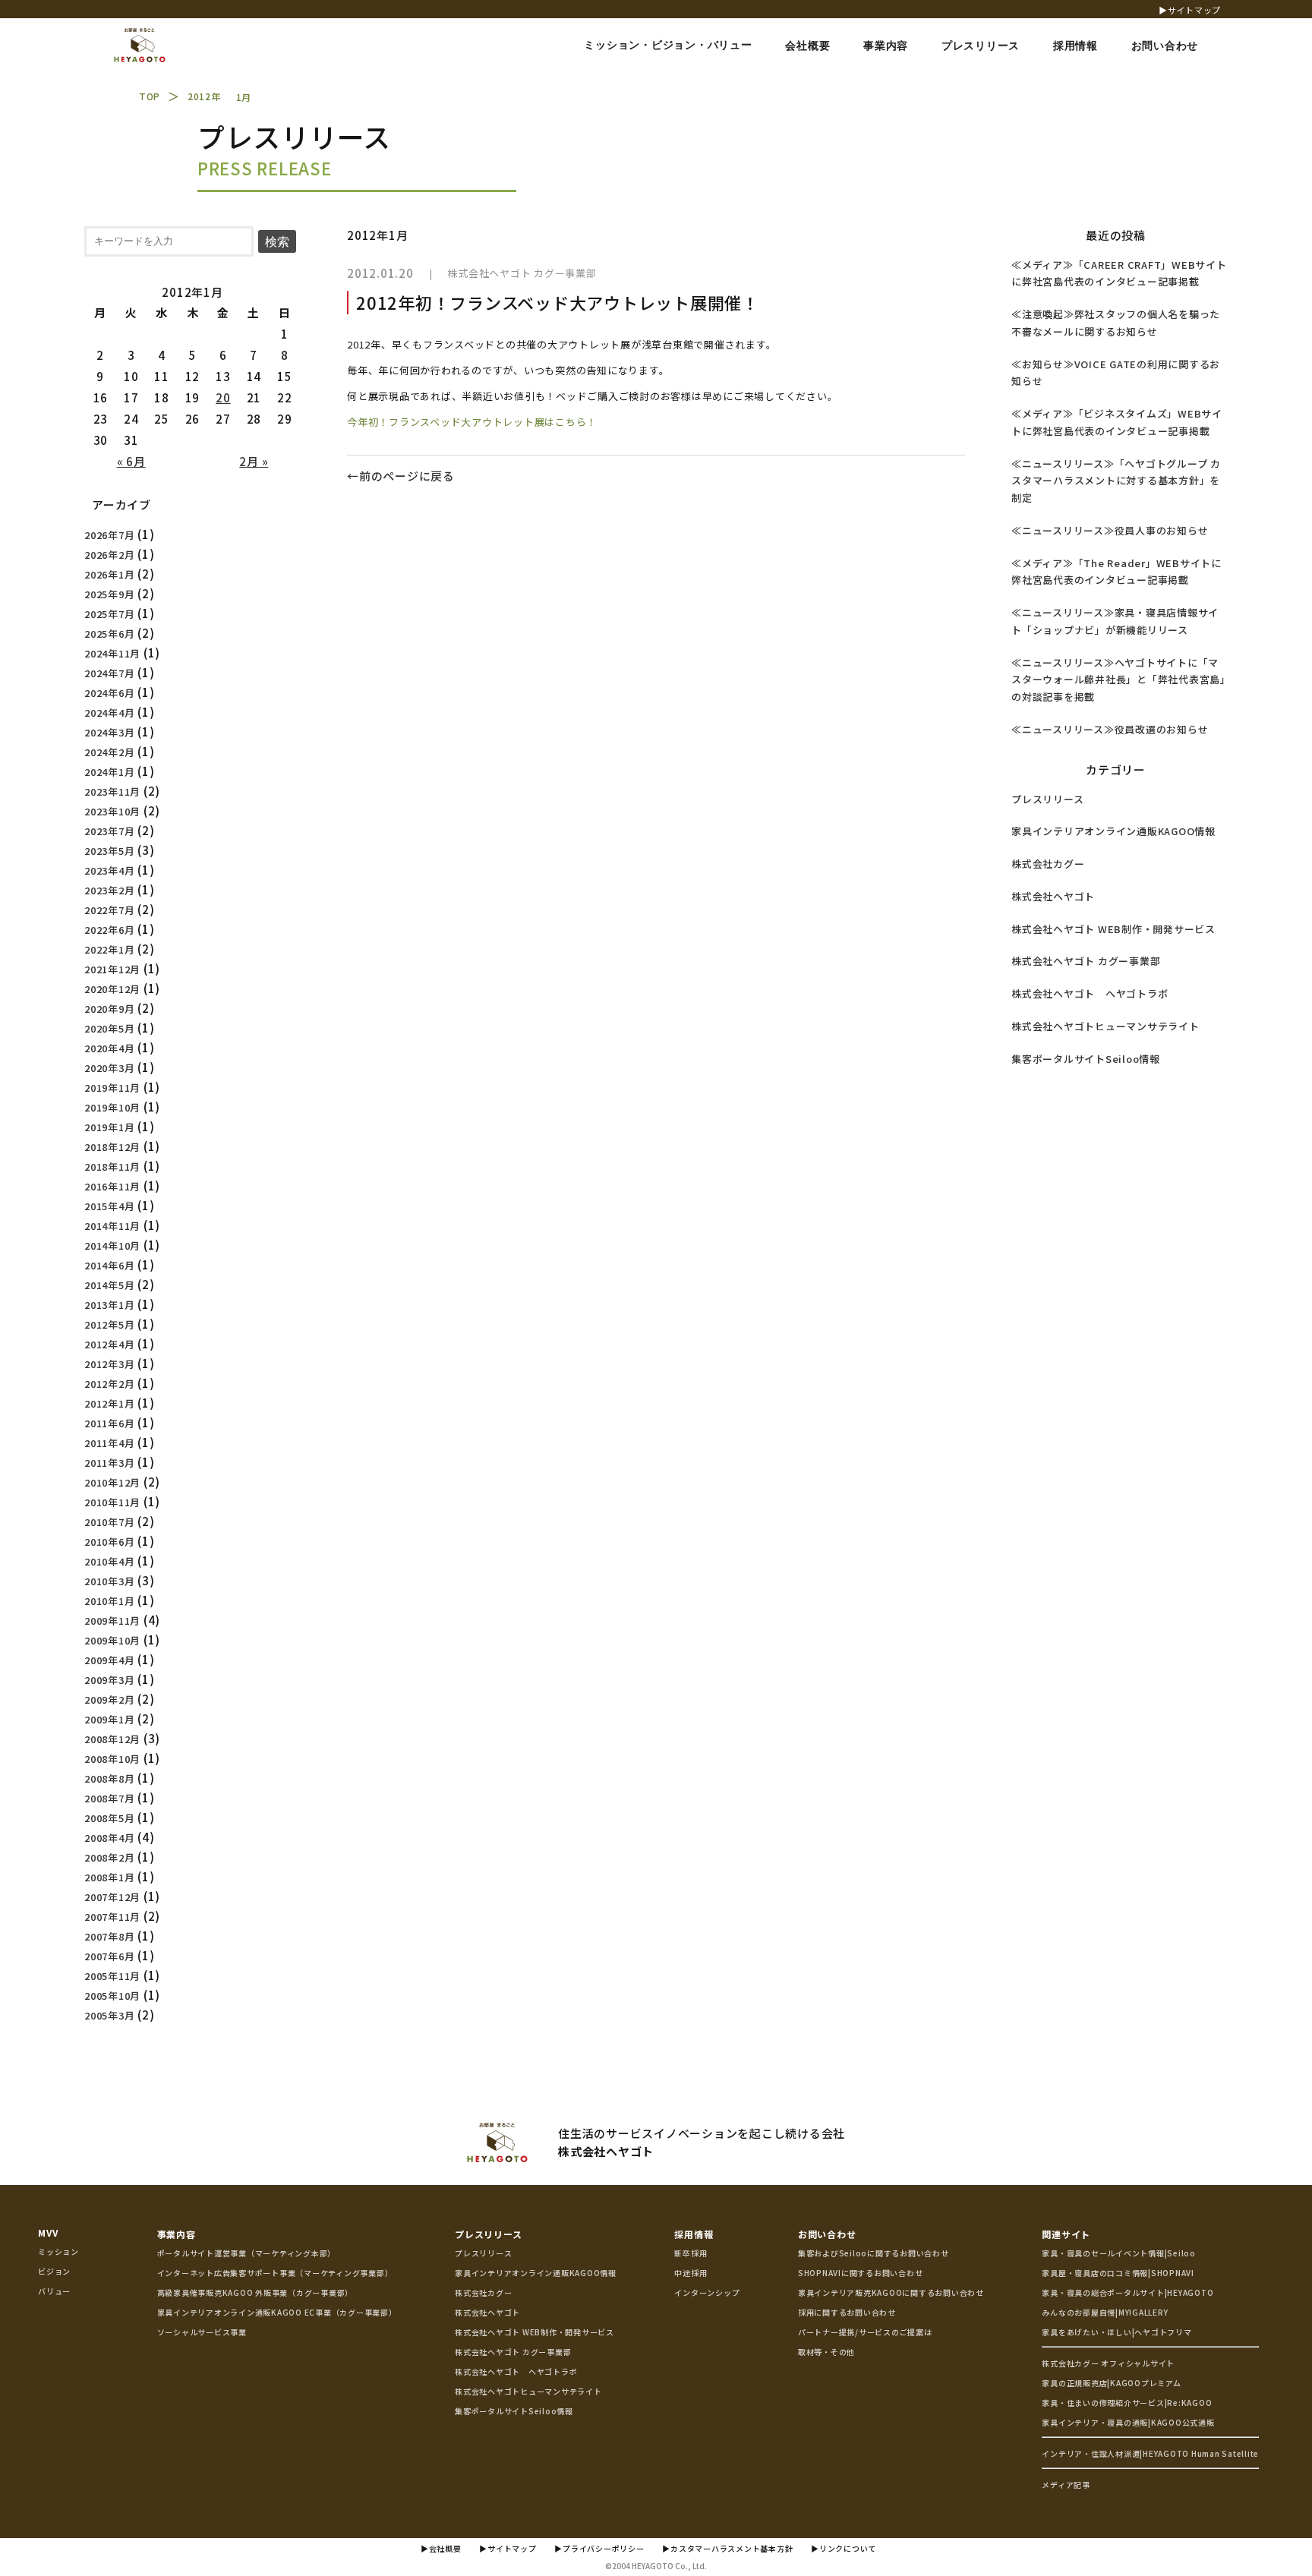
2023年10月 (112, 811)
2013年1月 (109, 1305)
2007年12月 (112, 1897)
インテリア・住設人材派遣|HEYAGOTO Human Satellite (1150, 2453)
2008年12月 (112, 1739)
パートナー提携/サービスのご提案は (865, 2332)
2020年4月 (109, 1048)
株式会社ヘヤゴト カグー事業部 (522, 273)
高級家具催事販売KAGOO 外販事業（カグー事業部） (255, 2292)
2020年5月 (109, 1028)
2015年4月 (109, 1206)
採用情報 (694, 2234)
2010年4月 (109, 1561)
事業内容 (177, 2234)
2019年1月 (109, 1127)
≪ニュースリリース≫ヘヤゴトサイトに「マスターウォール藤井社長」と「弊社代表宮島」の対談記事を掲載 (1119, 680)
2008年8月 (109, 1778)
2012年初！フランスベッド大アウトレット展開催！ (558, 302)
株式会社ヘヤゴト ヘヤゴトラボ (1090, 993)
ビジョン (54, 2271)
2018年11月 (112, 1167)
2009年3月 (109, 1680)
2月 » (254, 461)
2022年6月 (109, 930)
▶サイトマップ (1190, 10)
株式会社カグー (1048, 864)
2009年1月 (109, 1719)
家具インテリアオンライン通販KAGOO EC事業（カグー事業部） (277, 2312)
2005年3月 (109, 2015)
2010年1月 (109, 1601)
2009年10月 (112, 1640)
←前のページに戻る (401, 476)
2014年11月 (112, 1226)
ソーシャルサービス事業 (202, 2332)
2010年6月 (109, 1542)
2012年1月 (109, 1403)
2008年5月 (109, 1818)
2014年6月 (109, 1265)
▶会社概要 (441, 2548)
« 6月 (131, 461)
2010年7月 (109, 1522)
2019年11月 (112, 1088)
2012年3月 (109, 1364)
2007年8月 (109, 1936)
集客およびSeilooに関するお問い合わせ (874, 2253)
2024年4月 (109, 713)
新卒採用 (691, 2253)
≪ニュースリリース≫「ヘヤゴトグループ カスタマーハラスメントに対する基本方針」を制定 (1116, 481)
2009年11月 (112, 1621)
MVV (48, 2232)
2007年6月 (109, 1956)
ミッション (58, 2251)
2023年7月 (109, 831)
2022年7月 (109, 910)
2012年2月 (109, 1384)
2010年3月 (109, 1581)
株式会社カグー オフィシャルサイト (1108, 2363)
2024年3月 (109, 732)
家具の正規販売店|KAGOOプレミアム (1111, 2383)
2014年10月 (112, 1245)
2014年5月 (109, 1285)
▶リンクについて (844, 2548)
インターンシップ (707, 2292)
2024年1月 (109, 772)
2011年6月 (109, 1423)
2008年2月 (109, 1857)
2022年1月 (109, 949)
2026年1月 (109, 574)
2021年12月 (112, 969)
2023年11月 (112, 791)
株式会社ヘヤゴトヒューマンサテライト (1105, 1026)
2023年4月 (109, 870)
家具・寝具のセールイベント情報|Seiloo (1119, 2253)
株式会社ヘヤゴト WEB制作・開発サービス (1113, 929)
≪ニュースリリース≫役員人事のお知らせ (1110, 530)
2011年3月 (109, 1463)
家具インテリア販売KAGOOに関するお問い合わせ (891, 2292)
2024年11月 (112, 653)
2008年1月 (109, 1877)
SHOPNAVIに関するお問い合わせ (861, 2273)
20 (223, 397)
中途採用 (691, 2273)
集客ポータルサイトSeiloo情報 (1086, 1059)
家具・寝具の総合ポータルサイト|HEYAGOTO (1127, 2292)
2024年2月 (109, 752)
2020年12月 (112, 989)
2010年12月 (112, 1482)
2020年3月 (109, 1068)
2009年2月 (109, 1699)
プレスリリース (1047, 799)
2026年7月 (109, 535)
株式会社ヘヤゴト (1053, 896)
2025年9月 (109, 594)
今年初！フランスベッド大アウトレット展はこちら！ (472, 422)
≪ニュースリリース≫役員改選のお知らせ (1110, 729)
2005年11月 (112, 1976)
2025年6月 (109, 634)
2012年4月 (109, 1344)
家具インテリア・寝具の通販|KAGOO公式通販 (1128, 2422)
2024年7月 (109, 673)
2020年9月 (109, 1009)
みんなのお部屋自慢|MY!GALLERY (1105, 2312)
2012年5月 (109, 1324)
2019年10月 (112, 1107)
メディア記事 (1066, 2485)
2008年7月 (109, 1798)
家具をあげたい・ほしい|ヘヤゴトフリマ (1116, 2332)
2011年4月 (109, 1443)
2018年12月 (112, 1147)
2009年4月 (109, 1660)
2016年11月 (112, 1186)
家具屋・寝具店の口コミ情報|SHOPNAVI (1118, 2273)
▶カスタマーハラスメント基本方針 (727, 2548)
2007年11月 (112, 1917)
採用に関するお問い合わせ (847, 2312)
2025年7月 (109, 614)
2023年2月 (109, 890)
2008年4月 (109, 1838)
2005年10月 (112, 1996)
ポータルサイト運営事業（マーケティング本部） (247, 2253)
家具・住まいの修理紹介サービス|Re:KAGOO (1127, 2403)
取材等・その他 (826, 2352)
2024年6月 (109, 693)
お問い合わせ (827, 2234)
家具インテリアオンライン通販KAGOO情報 (1113, 831)
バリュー (54, 2291)
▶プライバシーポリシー (599, 2548)
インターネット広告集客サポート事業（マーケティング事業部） (275, 2273)
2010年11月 (112, 1502)
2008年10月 (112, 1759)
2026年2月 (109, 555)
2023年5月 (109, 851)
